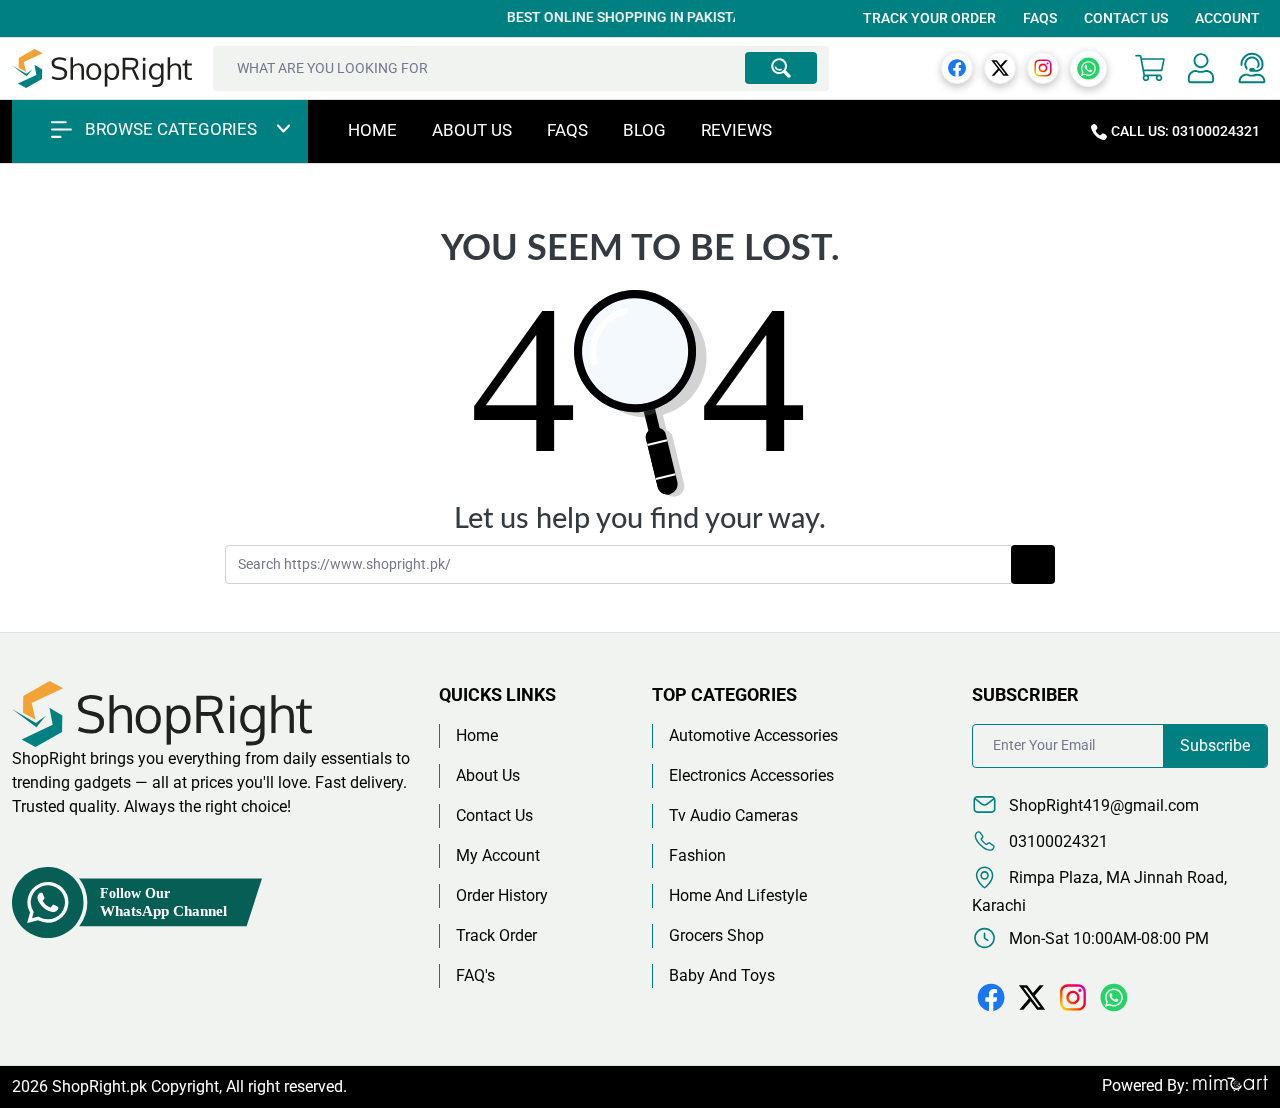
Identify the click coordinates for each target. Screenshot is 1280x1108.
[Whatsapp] (1088, 67)
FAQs (1040, 18)
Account (1227, 18)
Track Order (496, 935)
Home (372, 130)
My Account (498, 855)
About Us (472, 130)
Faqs (567, 130)
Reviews (736, 130)
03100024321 (1056, 841)
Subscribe (1215, 745)
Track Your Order (929, 18)
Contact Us (1126, 18)
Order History (502, 895)
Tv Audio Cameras (733, 815)
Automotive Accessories (753, 735)
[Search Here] (781, 68)
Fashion (697, 855)
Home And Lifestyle (738, 895)
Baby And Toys (722, 975)
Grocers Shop (716, 935)
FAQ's (475, 975)
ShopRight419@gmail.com (1102, 805)
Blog (644, 130)
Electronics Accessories (751, 775)
